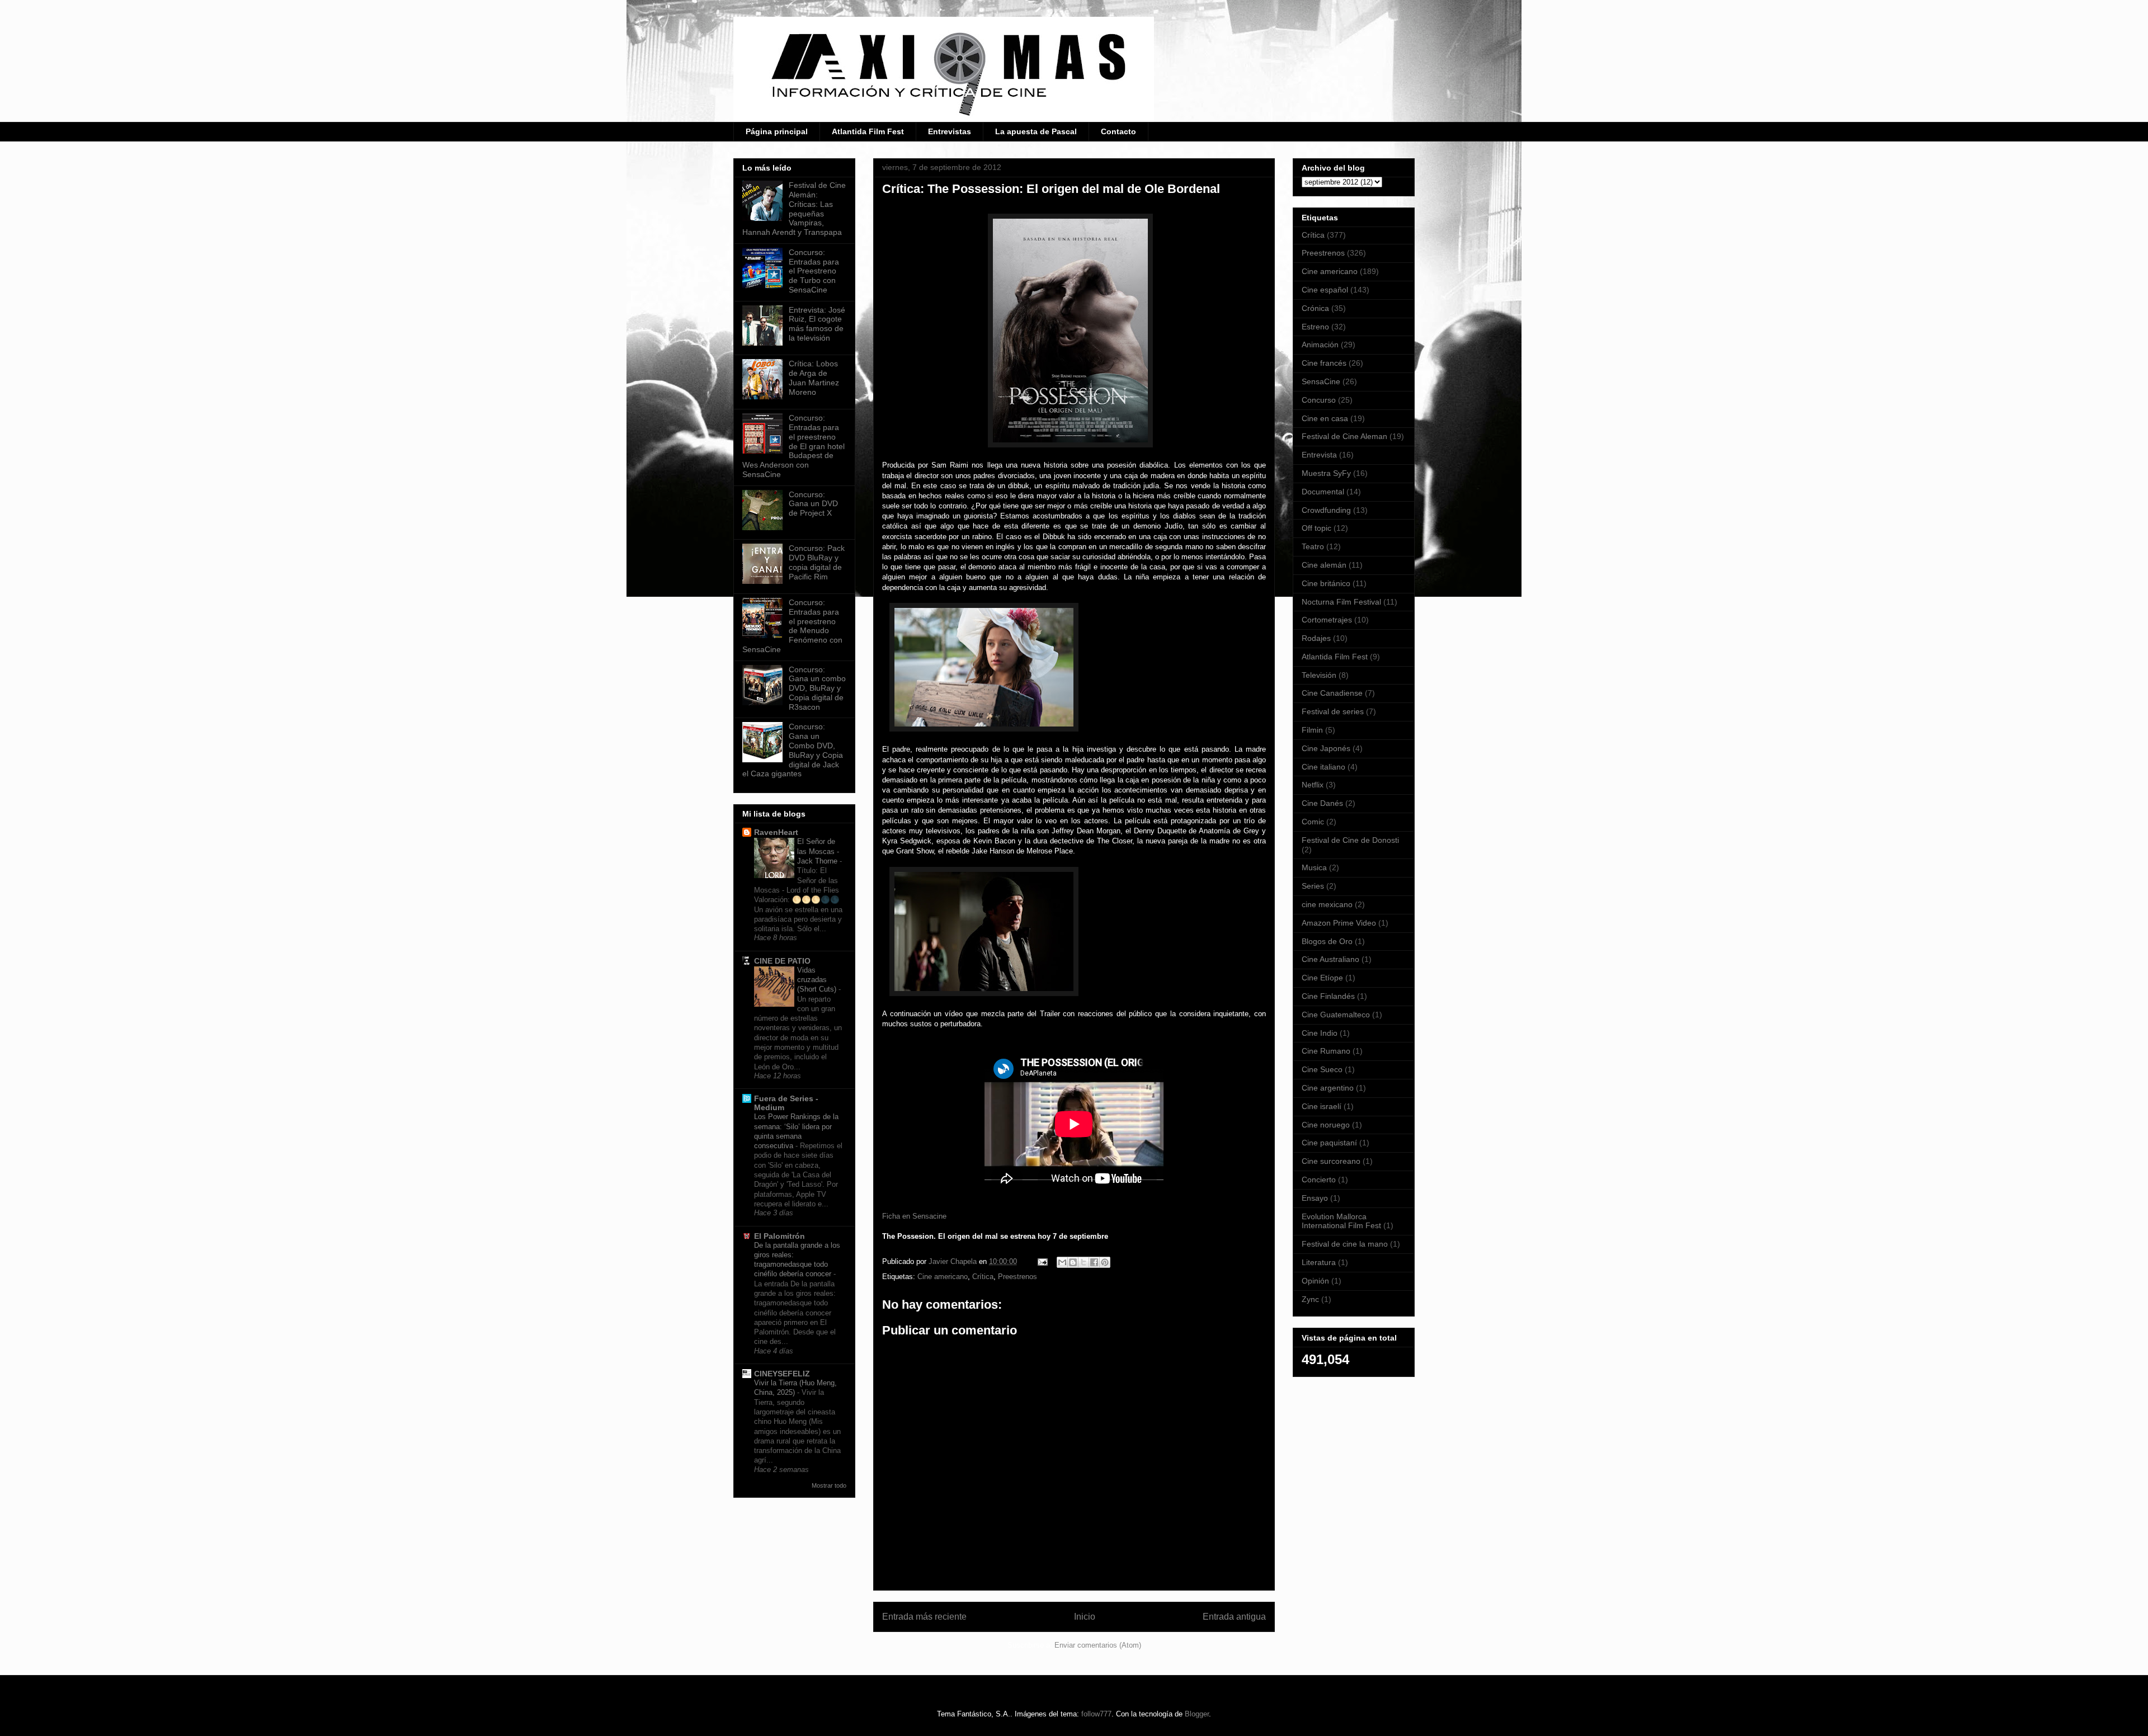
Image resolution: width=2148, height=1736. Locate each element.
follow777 (1096, 1714)
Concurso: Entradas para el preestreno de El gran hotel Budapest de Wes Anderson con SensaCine (793, 446)
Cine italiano (1323, 767)
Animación (1320, 345)
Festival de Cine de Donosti (1350, 840)
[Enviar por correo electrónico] (1062, 1262)
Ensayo (1315, 1198)
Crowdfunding (1326, 510)
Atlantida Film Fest (868, 131)
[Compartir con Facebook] (1094, 1262)
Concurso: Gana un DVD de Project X (813, 504)
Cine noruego (1326, 1125)
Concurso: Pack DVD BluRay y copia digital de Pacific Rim (817, 562)
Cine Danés (1322, 803)
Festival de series (1333, 711)
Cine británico (1326, 583)
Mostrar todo (829, 1485)
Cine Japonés (1326, 748)
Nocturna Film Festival (1341, 602)
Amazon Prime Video (1339, 923)
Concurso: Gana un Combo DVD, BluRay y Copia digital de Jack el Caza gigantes (793, 750)
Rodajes (1316, 638)
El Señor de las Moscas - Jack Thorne (818, 851)
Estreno (1315, 327)
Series (1313, 886)
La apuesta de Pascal (1036, 131)
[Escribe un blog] (1073, 1262)
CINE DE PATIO (782, 961)
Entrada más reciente (924, 1617)
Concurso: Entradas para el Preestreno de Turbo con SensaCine (814, 271)
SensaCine (1321, 381)
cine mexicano (1327, 904)
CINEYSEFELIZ (782, 1374)
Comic (1313, 822)
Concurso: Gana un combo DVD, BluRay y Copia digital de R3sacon (817, 688)
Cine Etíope (1322, 978)
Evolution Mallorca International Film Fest (1341, 1221)
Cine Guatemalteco (1336, 1015)
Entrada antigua (1234, 1617)
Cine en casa (1325, 418)
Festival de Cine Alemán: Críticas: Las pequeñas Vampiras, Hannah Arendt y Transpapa (794, 209)
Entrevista (1319, 455)
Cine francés (1324, 363)
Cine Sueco (1322, 1069)
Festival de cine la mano (1345, 1244)
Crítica (983, 1277)
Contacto (1118, 131)
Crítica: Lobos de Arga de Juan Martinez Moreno (814, 378)
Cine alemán (1324, 565)
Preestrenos (1018, 1277)
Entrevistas (950, 131)
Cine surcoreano (1331, 1161)
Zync (1310, 1299)
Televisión (1319, 675)
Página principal (777, 131)
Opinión (1315, 1281)
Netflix (1313, 785)
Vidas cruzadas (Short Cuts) (818, 980)
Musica (1314, 867)
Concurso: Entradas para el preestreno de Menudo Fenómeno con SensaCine (792, 626)
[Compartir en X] (1084, 1262)
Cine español (1325, 290)
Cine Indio (1320, 1033)
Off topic (1316, 528)
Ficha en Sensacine (914, 1216)
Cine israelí (1322, 1106)
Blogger (1197, 1714)
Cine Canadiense (1332, 693)
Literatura (1319, 1262)
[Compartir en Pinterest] (1105, 1262)
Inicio (1085, 1617)
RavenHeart (776, 832)
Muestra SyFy (1326, 473)
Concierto (1319, 1180)
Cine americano (943, 1277)
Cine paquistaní (1329, 1143)
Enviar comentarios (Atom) (1098, 1645)
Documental (1323, 492)
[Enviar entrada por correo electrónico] (1042, 1261)
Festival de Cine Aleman (1344, 436)
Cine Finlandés (1328, 996)
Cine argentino (1328, 1088)
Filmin (1312, 730)
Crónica (1315, 308)
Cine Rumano (1326, 1051)
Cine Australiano (1330, 959)
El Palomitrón (779, 1236)
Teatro (1313, 546)
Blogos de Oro (1327, 941)
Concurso (1319, 400)
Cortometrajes (1327, 620)
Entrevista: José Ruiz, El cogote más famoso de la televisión (817, 324)
